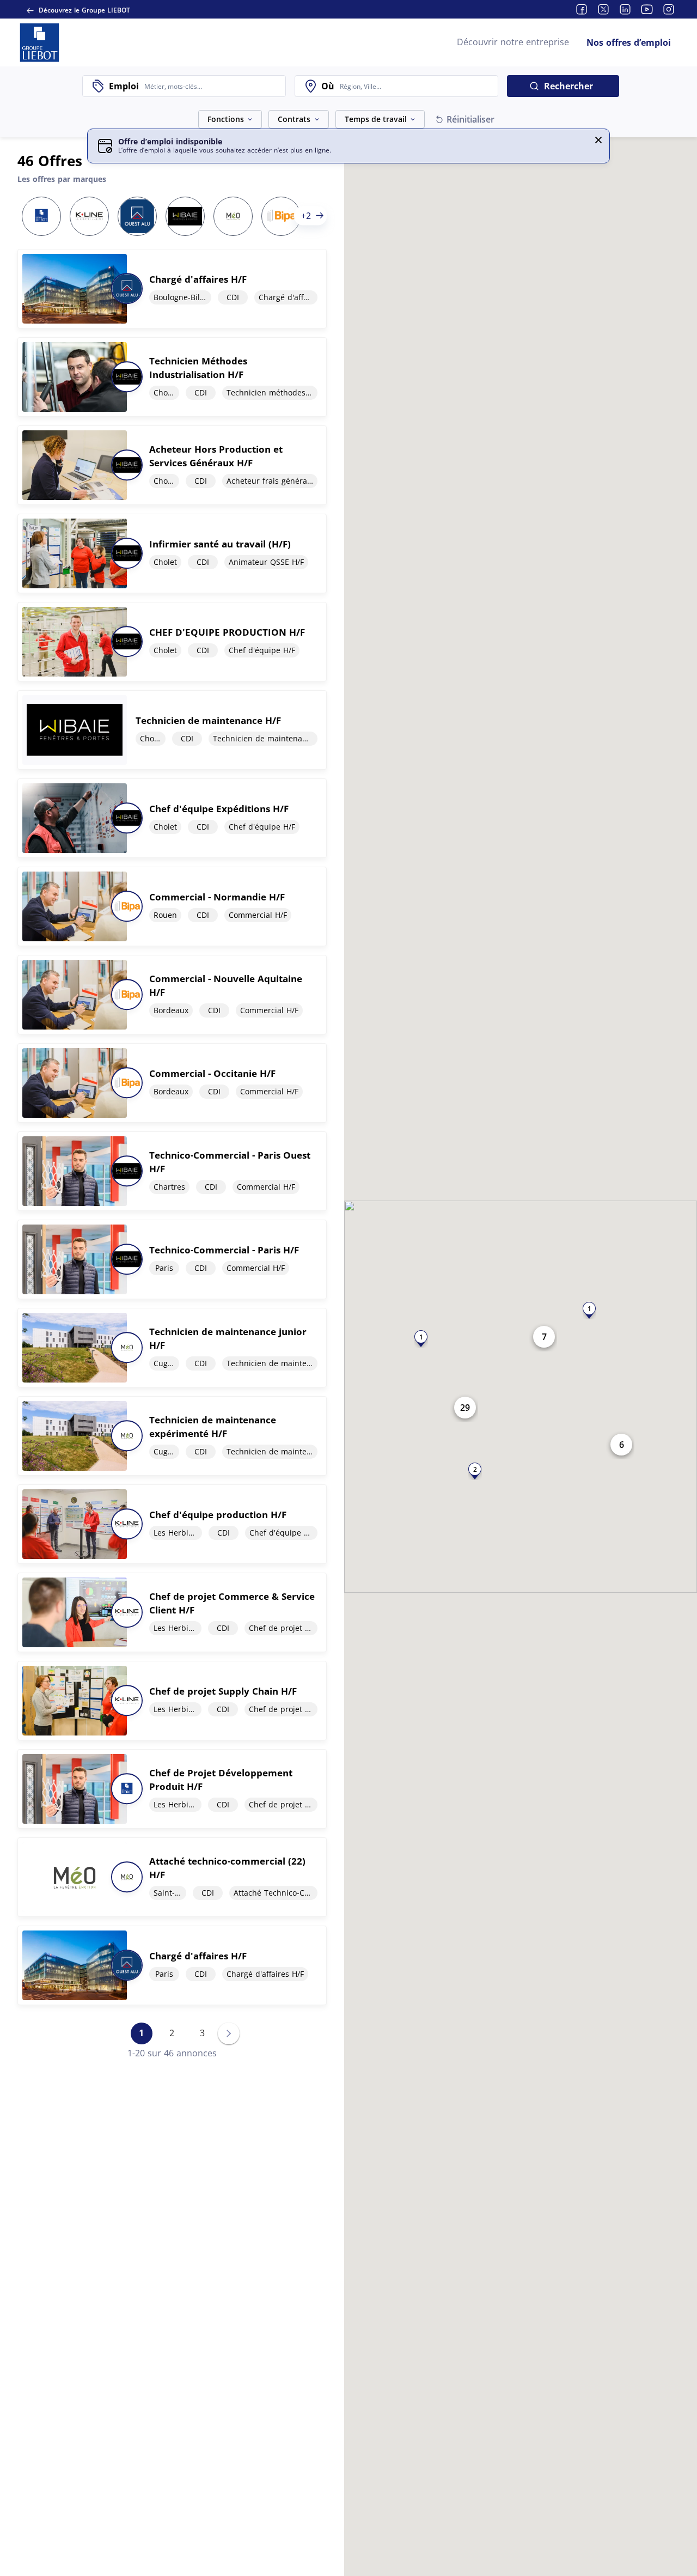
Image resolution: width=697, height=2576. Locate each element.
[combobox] (212, 86)
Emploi (124, 86)
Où (328, 86)
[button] (598, 140)
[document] (172, 289)
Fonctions (226, 119)
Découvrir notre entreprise (513, 42)
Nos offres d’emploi (629, 42)
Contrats (294, 119)
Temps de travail (376, 119)
